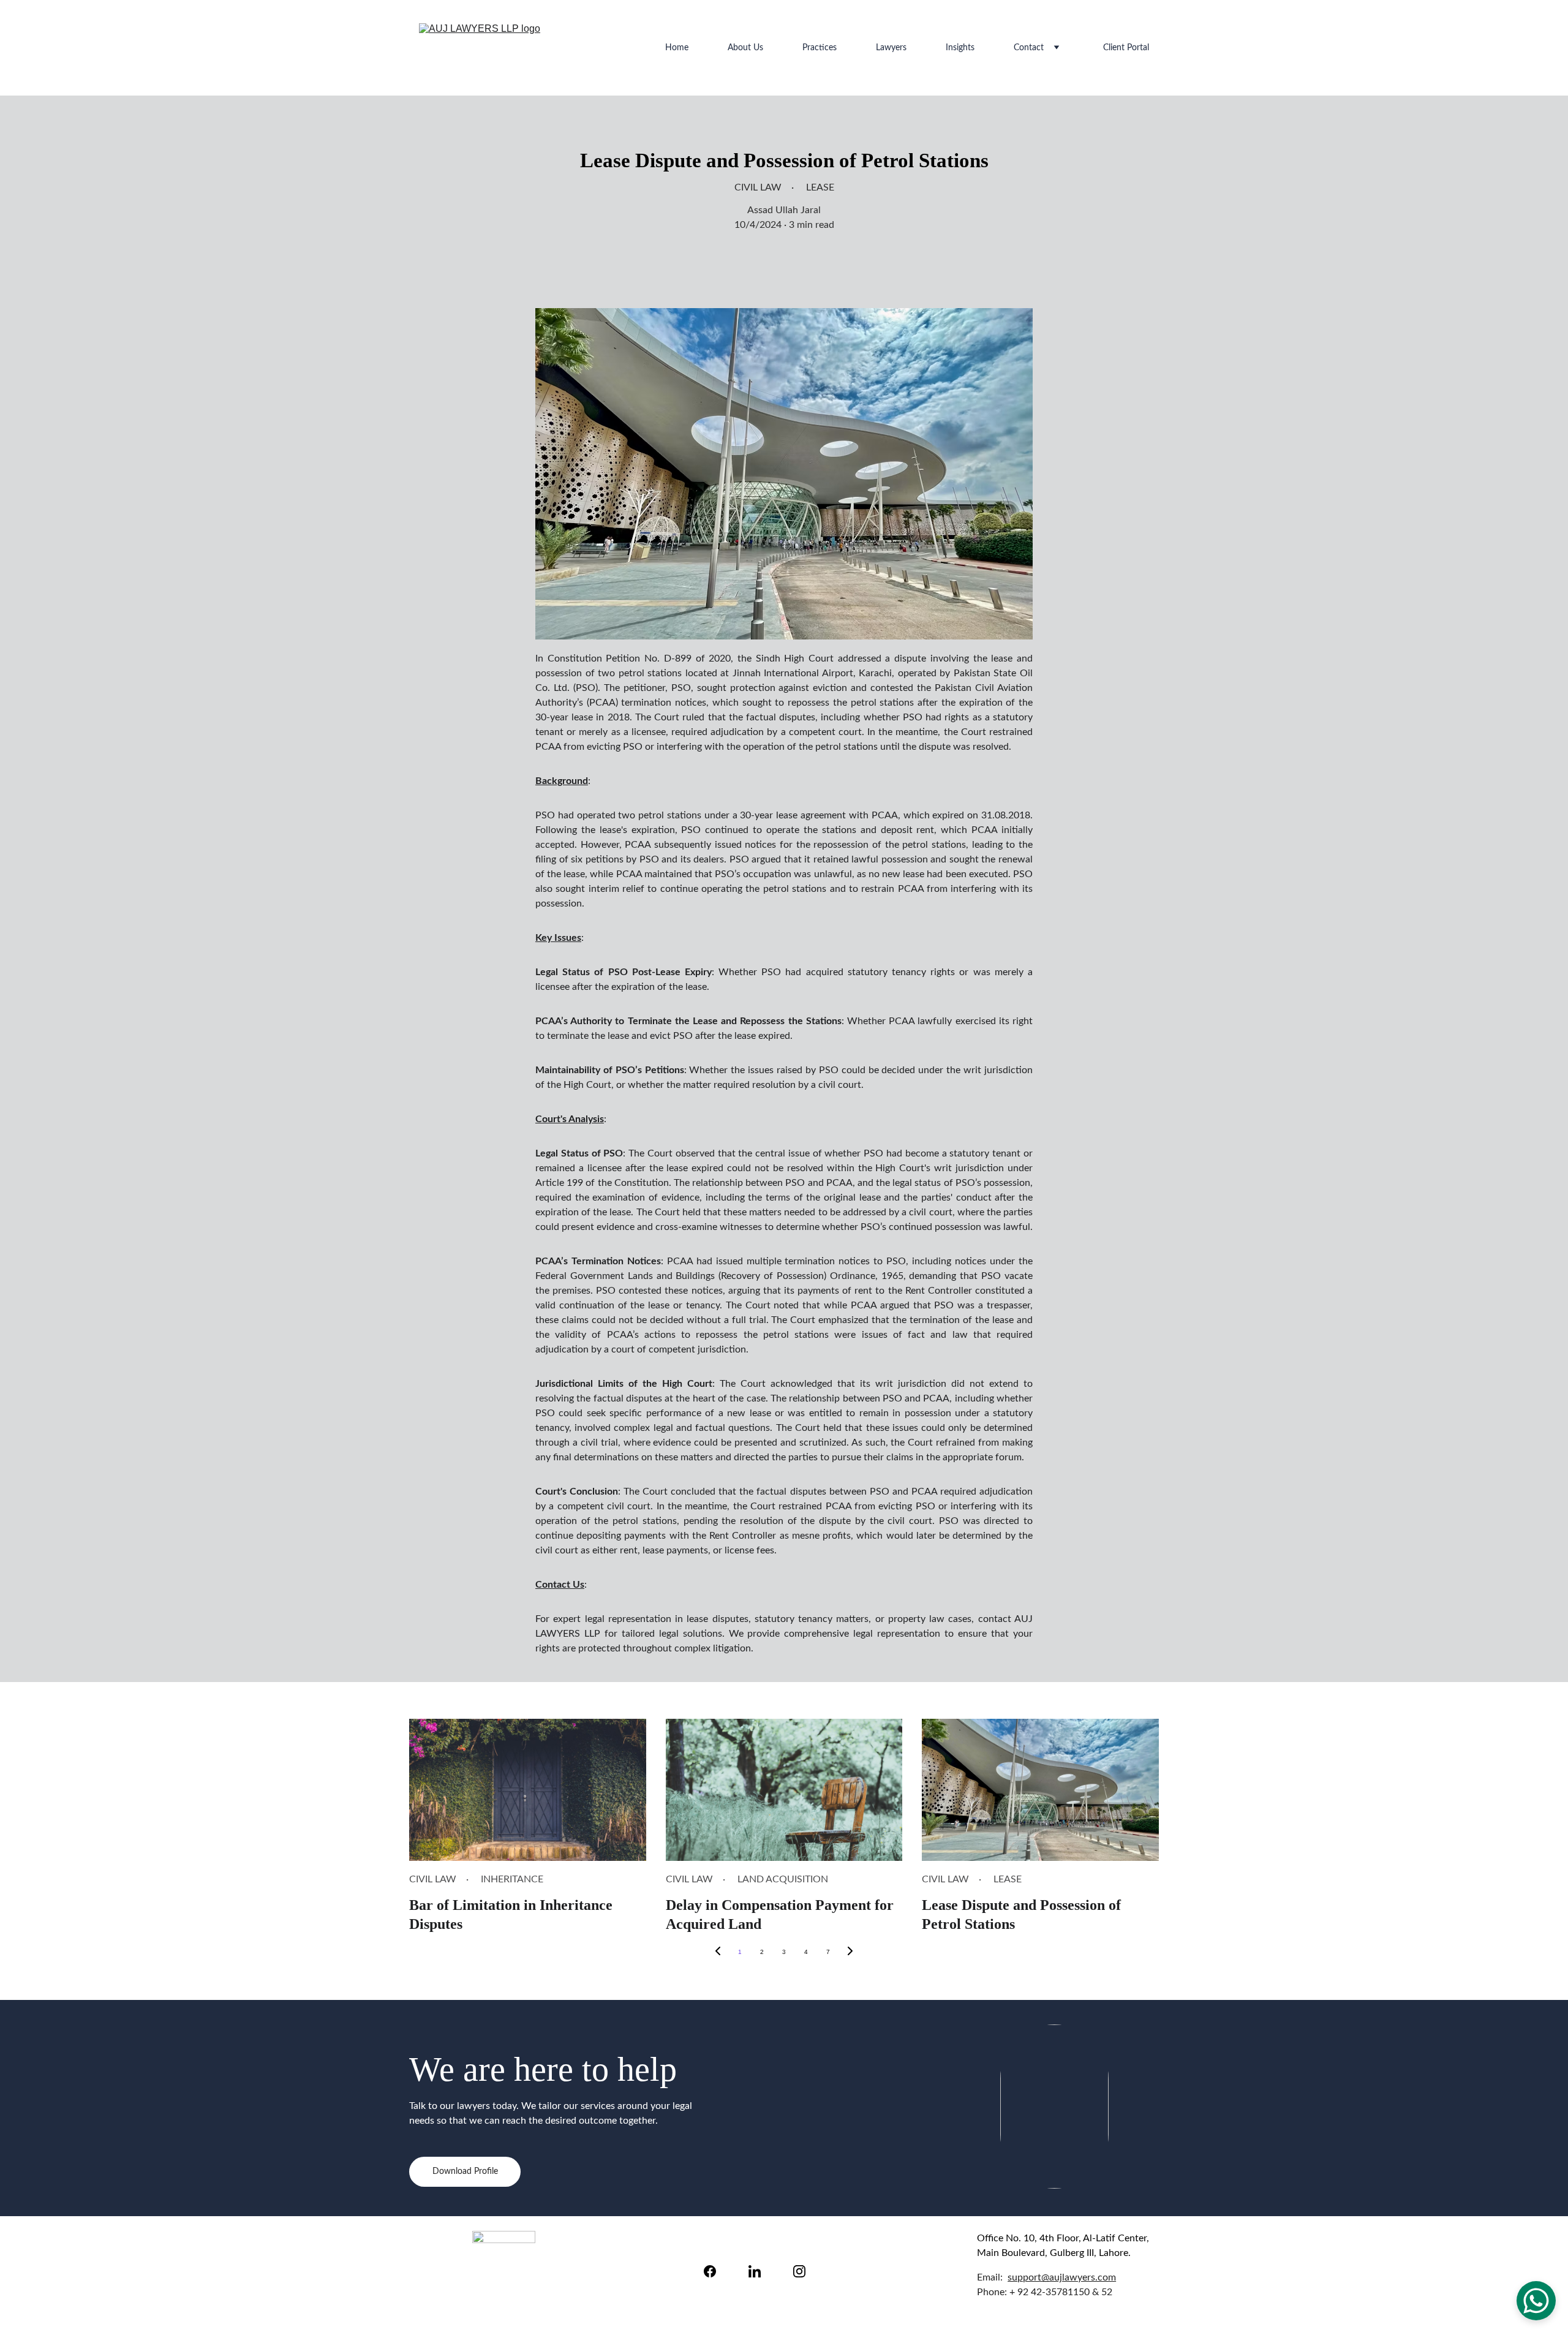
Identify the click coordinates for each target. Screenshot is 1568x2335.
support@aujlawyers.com (1062, 2277)
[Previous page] (718, 1952)
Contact (1029, 48)
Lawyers (891, 48)
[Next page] (850, 1952)
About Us (745, 48)
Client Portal (1126, 48)
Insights (960, 48)
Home (677, 48)
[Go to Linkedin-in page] (761, 2271)
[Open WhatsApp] (1536, 2301)
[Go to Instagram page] (799, 2271)
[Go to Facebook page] (716, 2271)
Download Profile (465, 2171)
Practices (820, 48)
